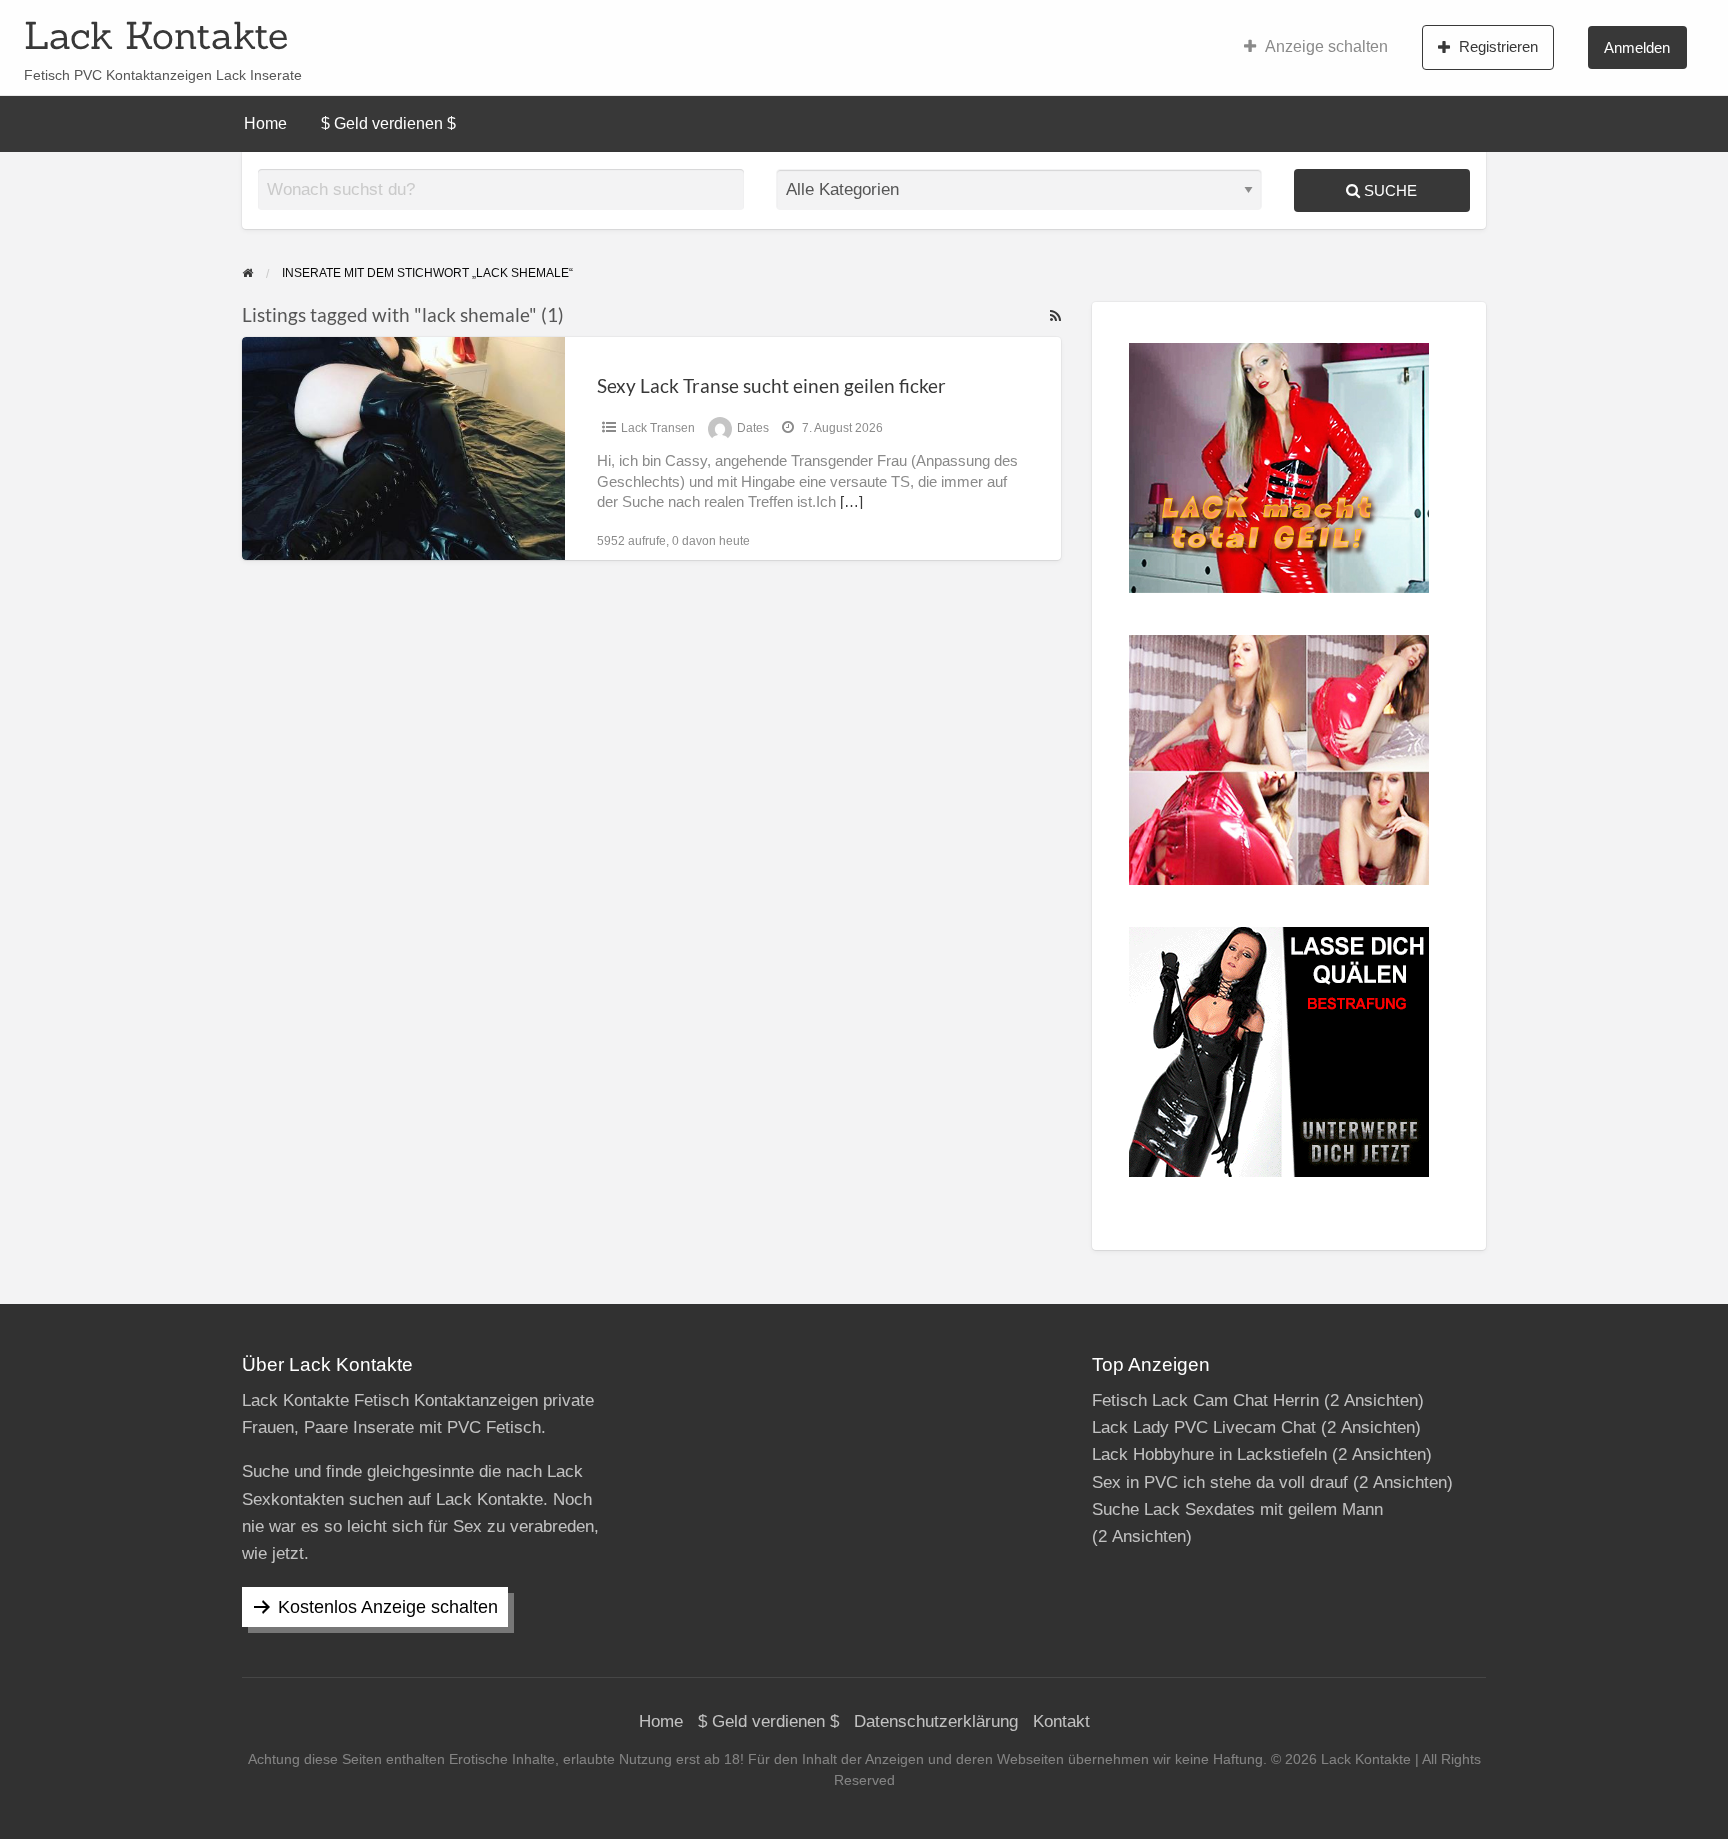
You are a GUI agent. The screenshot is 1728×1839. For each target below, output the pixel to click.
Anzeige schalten (1326, 46)
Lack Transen (658, 428)
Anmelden (1637, 47)
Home (265, 123)
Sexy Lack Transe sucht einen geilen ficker (771, 385)
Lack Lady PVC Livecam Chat (1204, 1427)
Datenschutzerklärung (936, 1721)
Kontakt (1061, 1721)
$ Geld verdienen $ (388, 123)
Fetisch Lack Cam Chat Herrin (1205, 1400)
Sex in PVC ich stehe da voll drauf (1220, 1482)
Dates (753, 428)
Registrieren (1498, 46)
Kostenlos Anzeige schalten (388, 1607)
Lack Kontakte (156, 35)
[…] (851, 502)
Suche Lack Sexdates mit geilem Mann (1237, 1509)
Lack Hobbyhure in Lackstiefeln (1209, 1454)
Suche (1388, 190)
